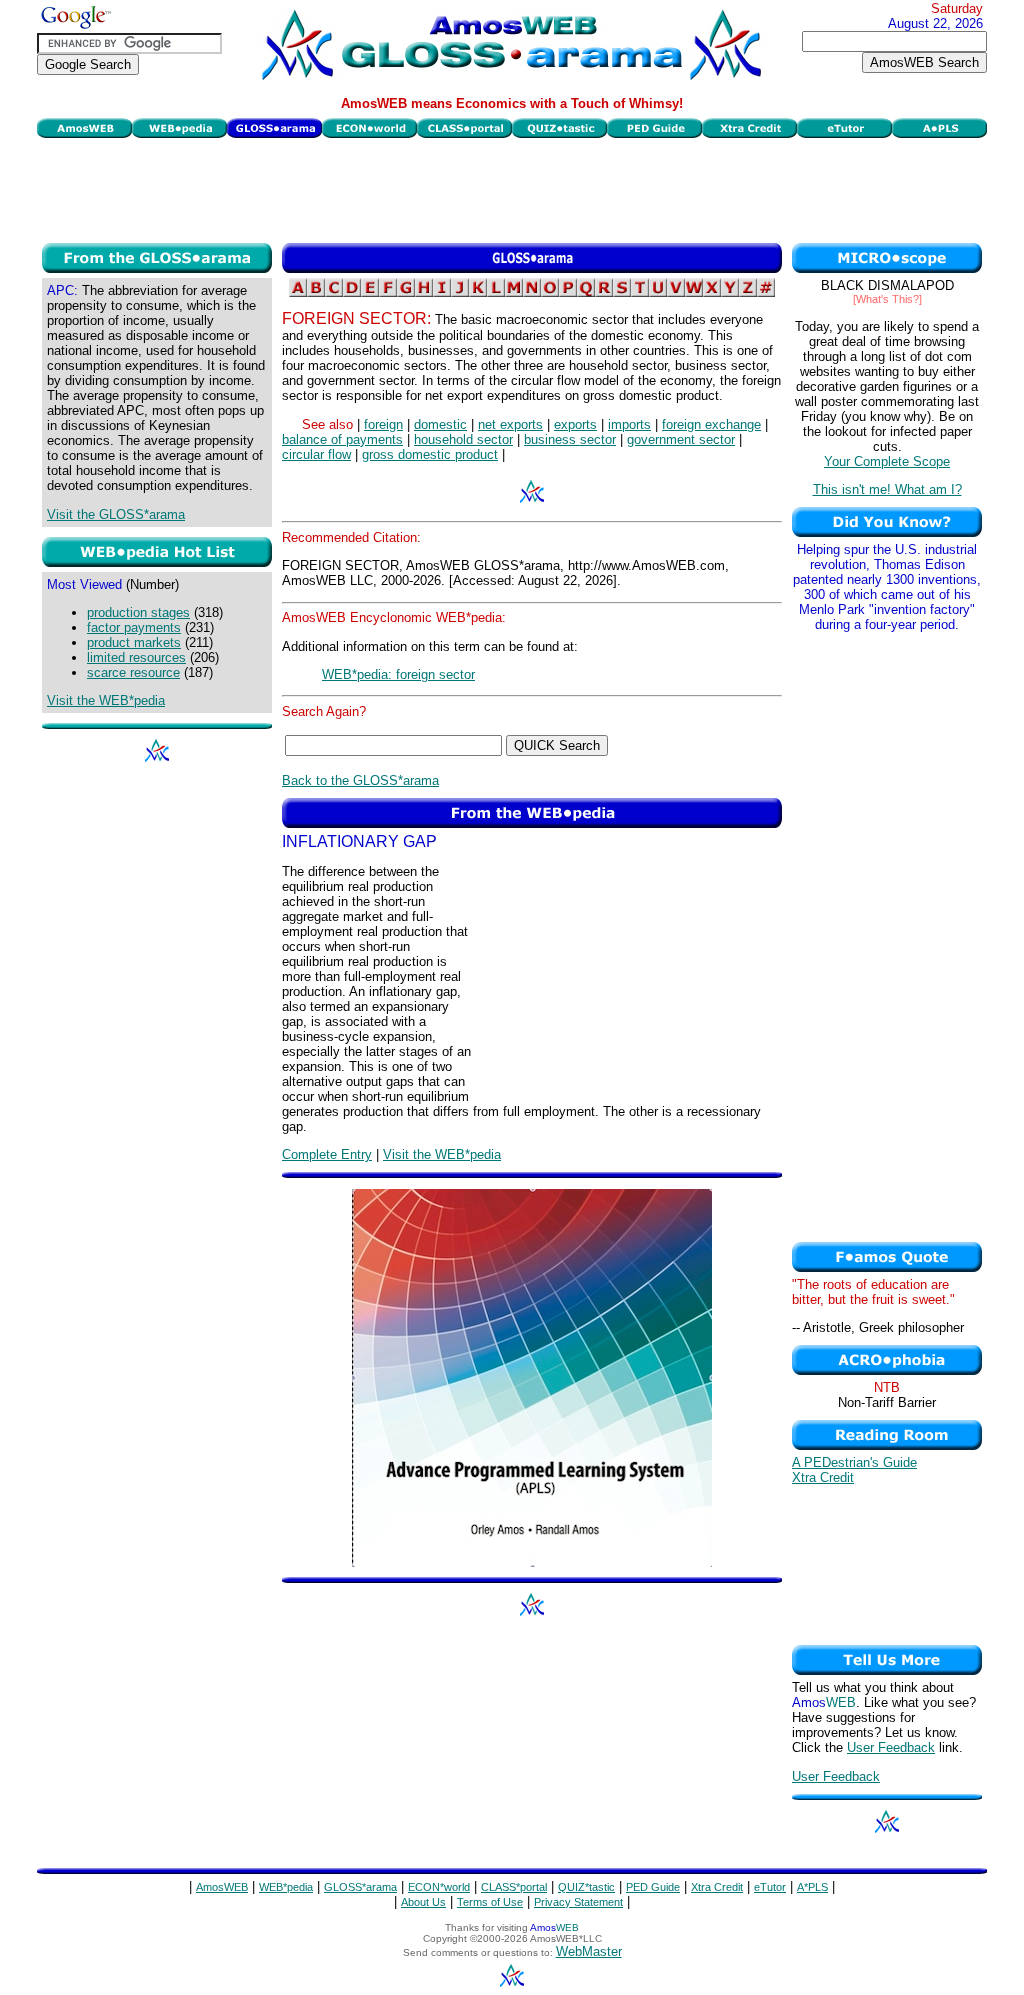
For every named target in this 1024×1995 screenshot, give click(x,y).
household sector (463, 439)
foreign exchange (711, 424)
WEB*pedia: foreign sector (398, 674)
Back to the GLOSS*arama (360, 780)
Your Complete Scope (887, 461)
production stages (138, 612)
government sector (681, 439)
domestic (440, 424)
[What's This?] (887, 299)
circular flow (316, 454)
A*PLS (812, 1887)
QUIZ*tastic (586, 1887)
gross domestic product (430, 454)
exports (575, 424)
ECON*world (439, 1887)
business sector (570, 439)
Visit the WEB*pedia (106, 700)
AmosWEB (222, 1887)
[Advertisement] (512, 188)
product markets (134, 642)
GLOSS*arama (360, 1887)
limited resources (136, 657)
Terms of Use (490, 1902)
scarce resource (133, 672)
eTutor (770, 1887)
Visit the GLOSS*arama (116, 514)
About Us (423, 1902)
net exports (510, 424)
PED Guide (653, 1887)
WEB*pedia (286, 1887)
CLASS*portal (514, 1887)
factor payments (134, 627)
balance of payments (342, 439)
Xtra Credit (823, 1477)
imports (629, 424)
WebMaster (589, 1951)
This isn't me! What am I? (887, 489)
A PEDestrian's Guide (854, 1462)
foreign (383, 424)
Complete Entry (327, 1154)
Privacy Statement (578, 1902)
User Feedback (891, 1747)
